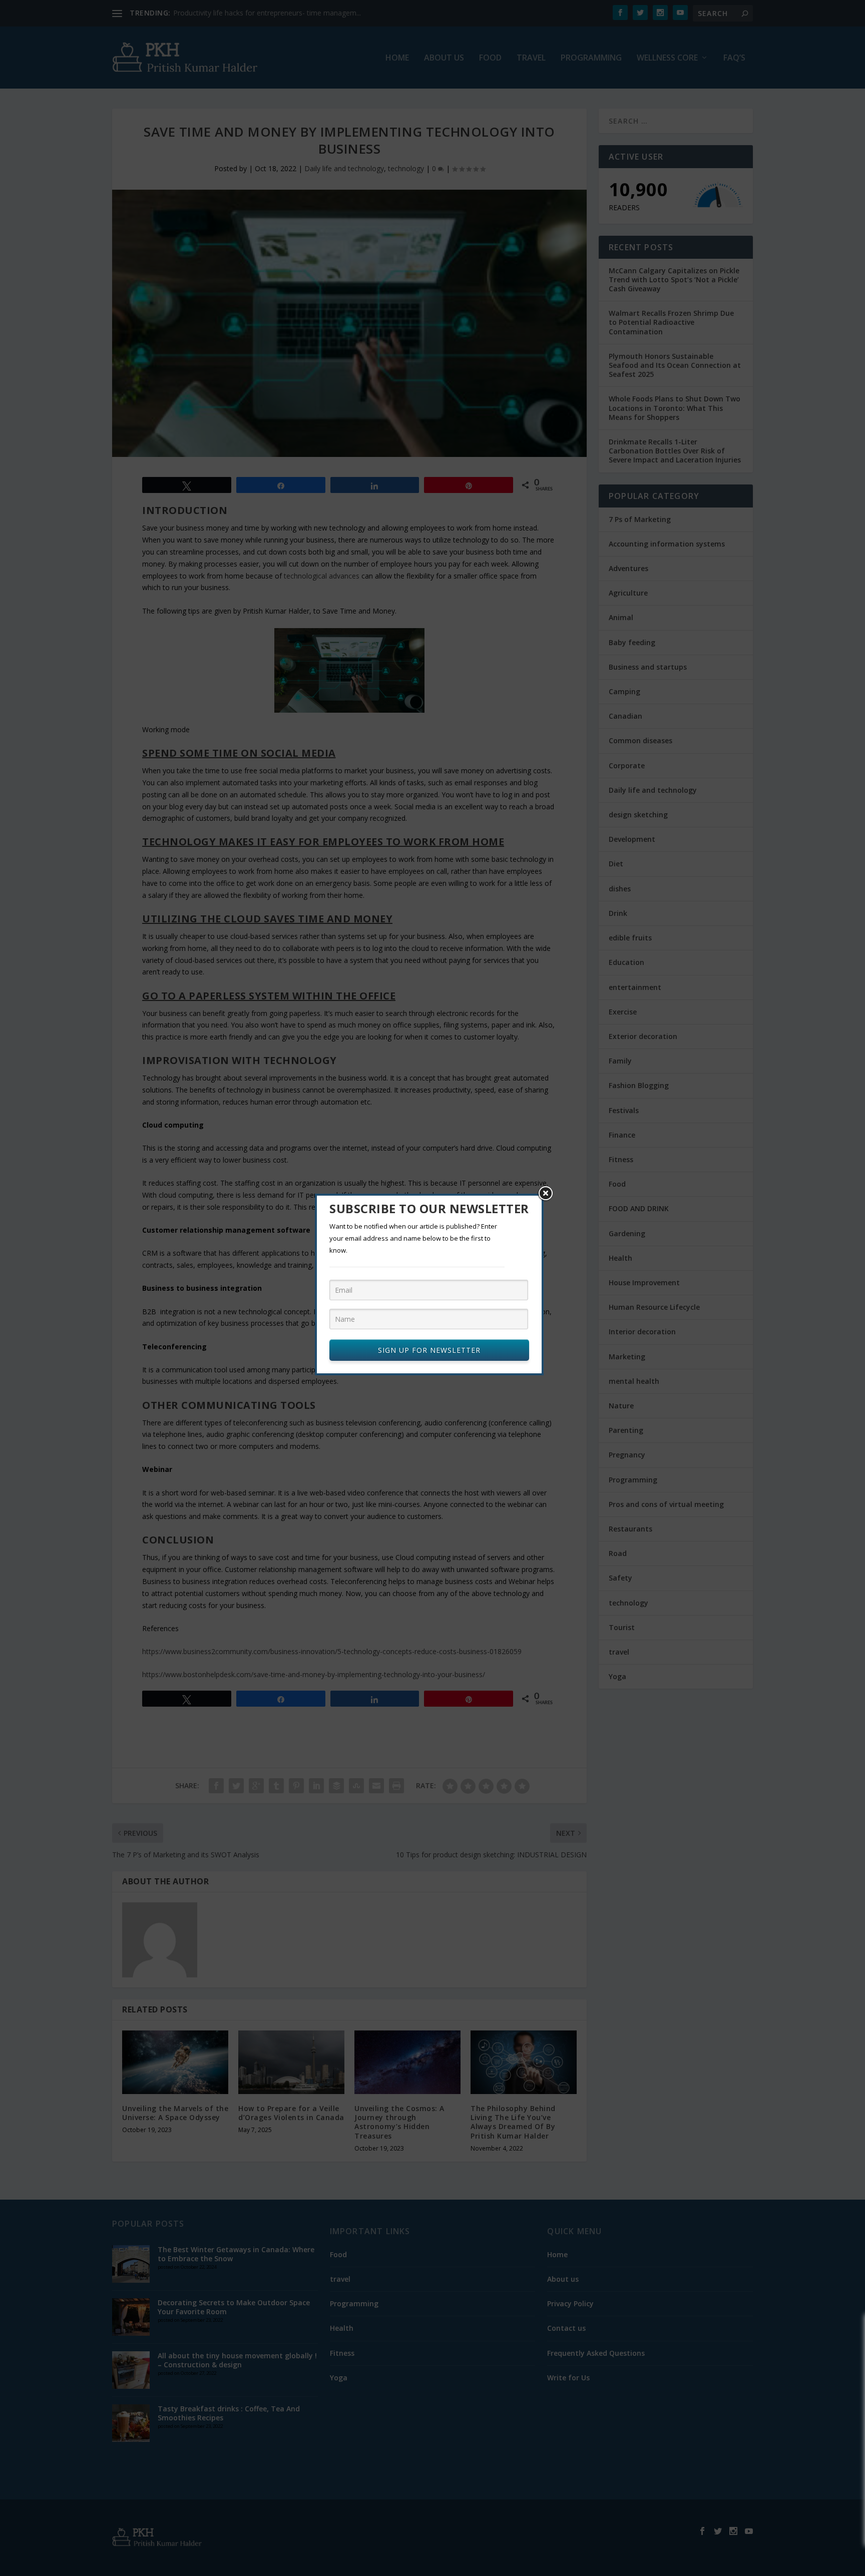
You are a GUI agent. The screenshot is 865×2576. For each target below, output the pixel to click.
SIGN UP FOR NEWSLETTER (429, 1350)
